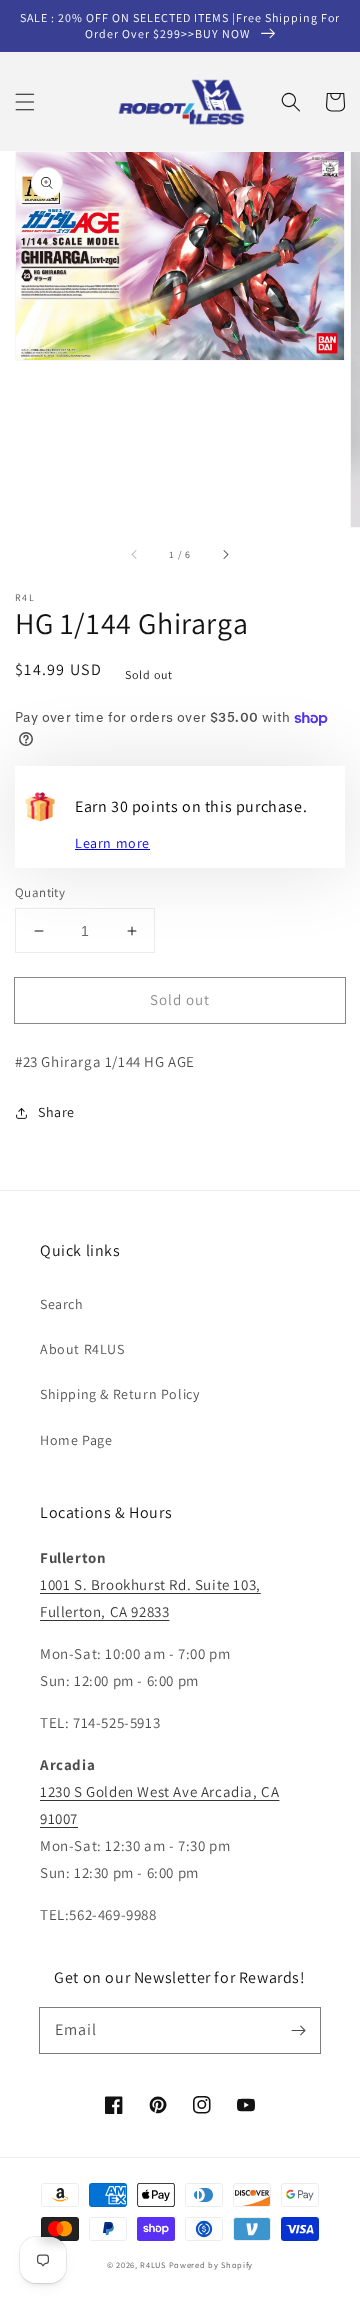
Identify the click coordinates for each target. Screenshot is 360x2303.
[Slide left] (135, 555)
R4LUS (153, 2264)
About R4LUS (82, 1349)
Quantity (40, 892)
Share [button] (56, 1112)
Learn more (112, 843)
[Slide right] (225, 555)
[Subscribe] (298, 2030)
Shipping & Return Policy (119, 1394)
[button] (25, 102)
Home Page (76, 1440)
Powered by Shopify (211, 2264)
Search (62, 1304)
